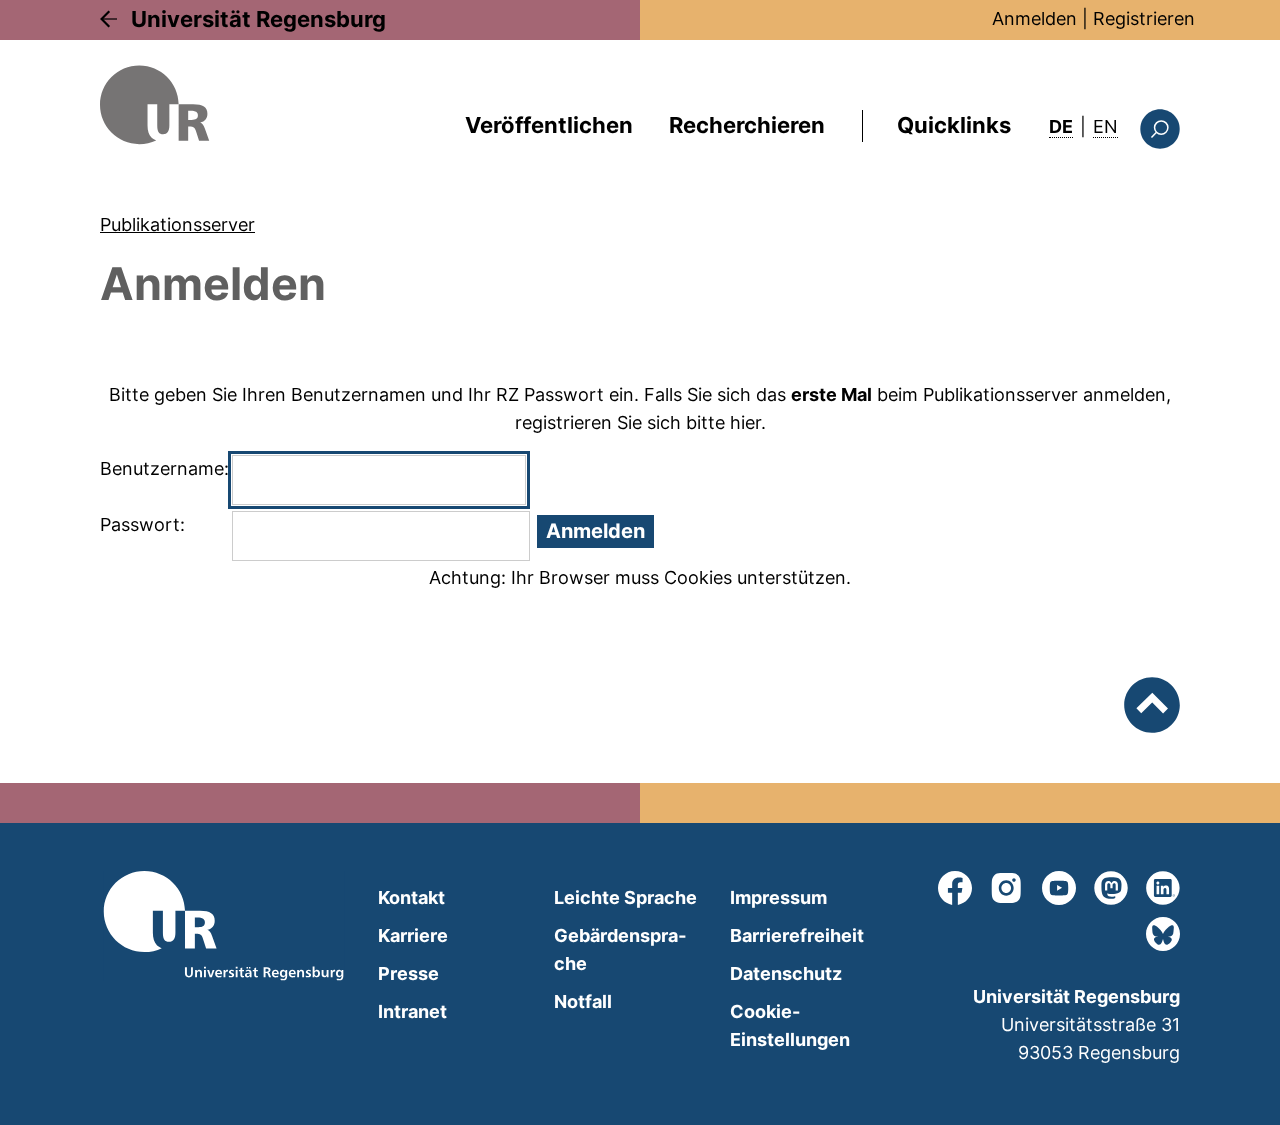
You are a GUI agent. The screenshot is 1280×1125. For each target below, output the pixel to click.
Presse (408, 973)
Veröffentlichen (549, 125)
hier (745, 422)
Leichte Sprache (625, 897)
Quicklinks (954, 125)
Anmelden (1034, 18)
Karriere (413, 935)
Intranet (412, 1011)
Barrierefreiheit (797, 935)
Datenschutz (786, 973)
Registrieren (1144, 18)
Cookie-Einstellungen (790, 1025)
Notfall (583, 1001)
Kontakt (411, 897)
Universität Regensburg (258, 19)
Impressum (778, 897)
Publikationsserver (177, 224)
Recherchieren (747, 125)
